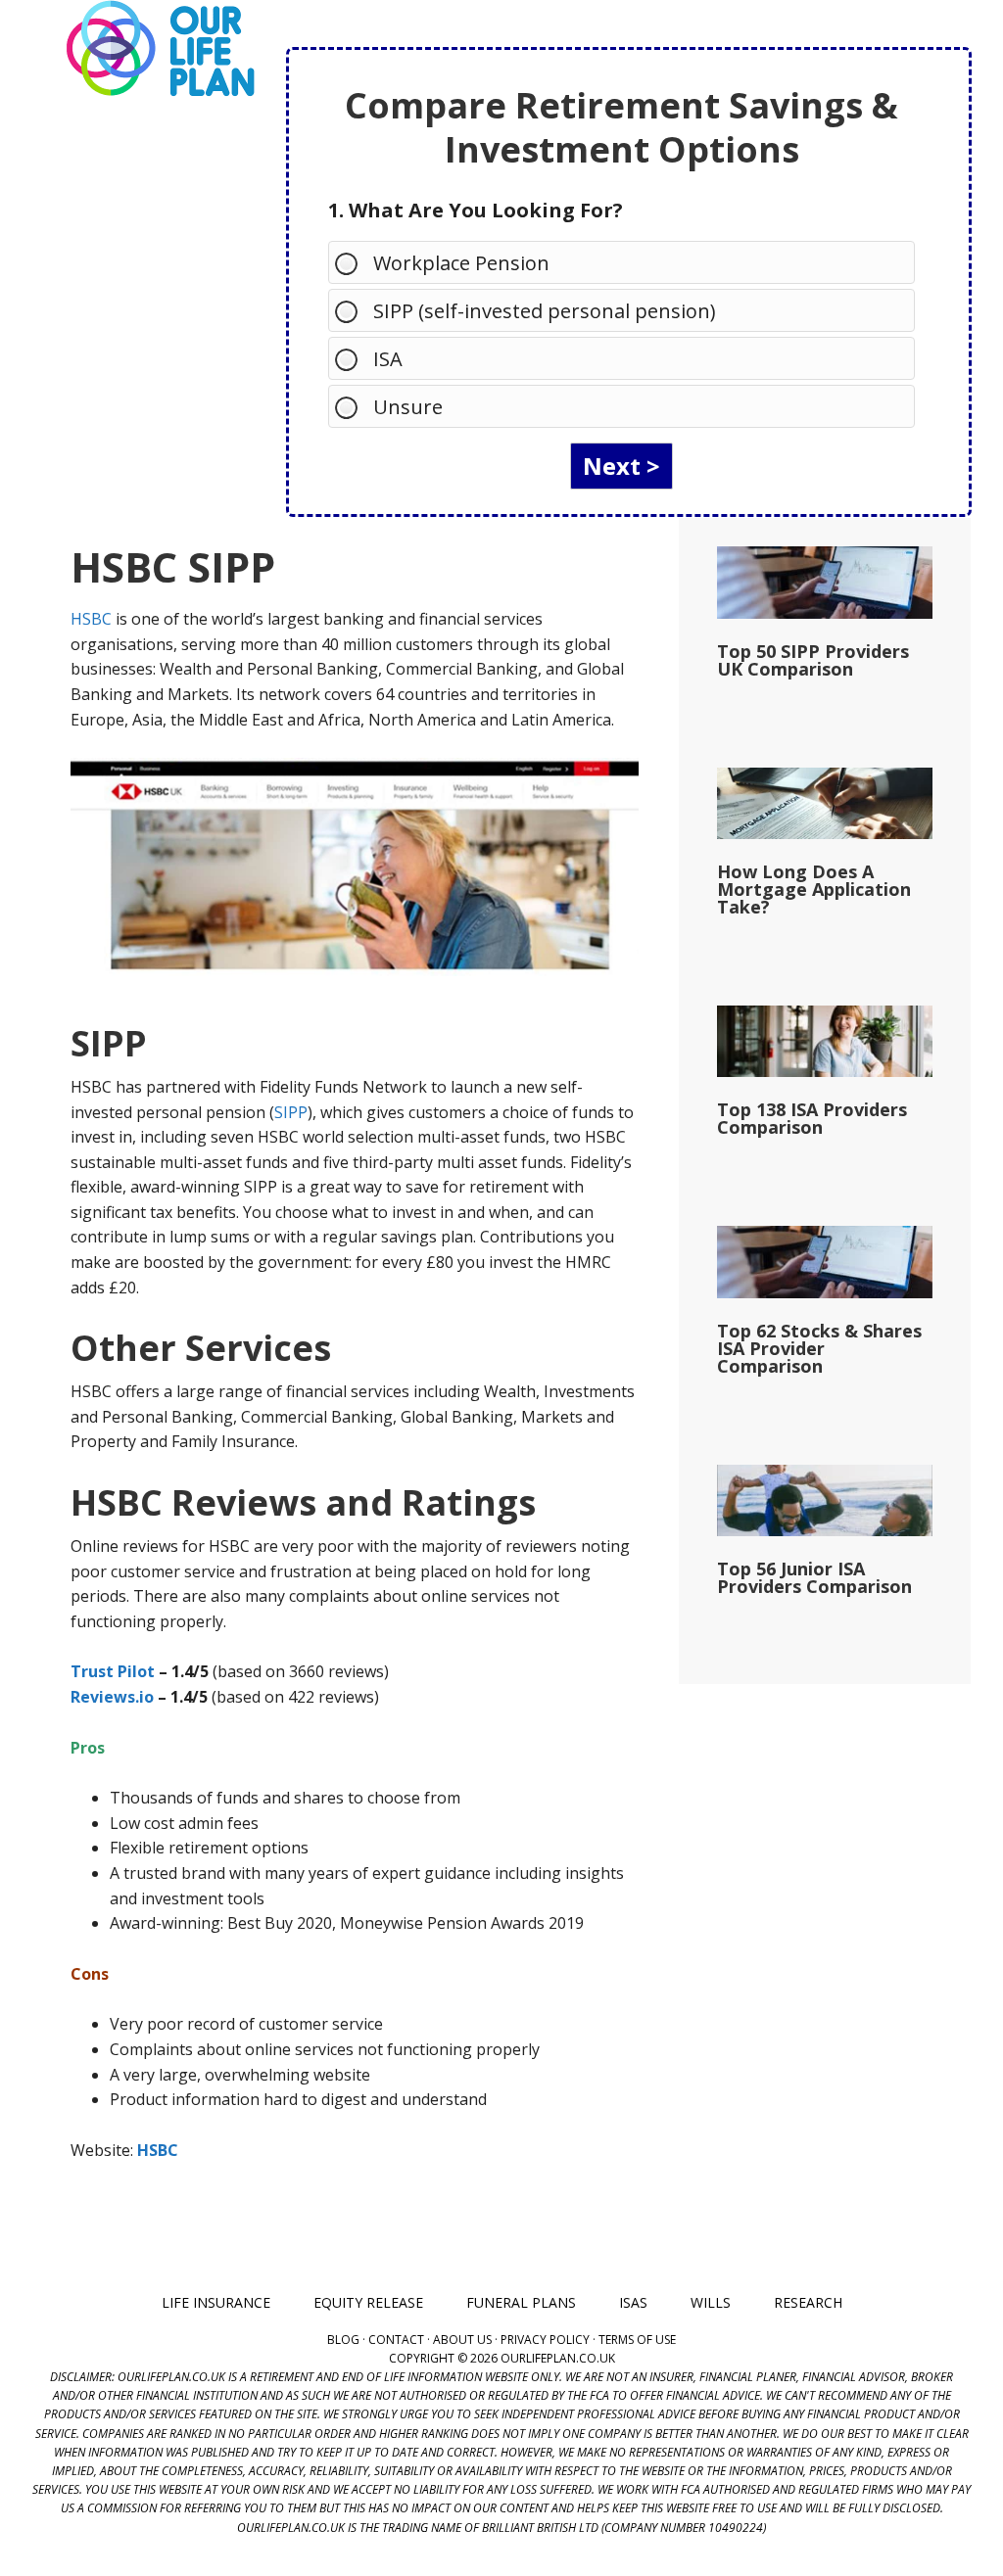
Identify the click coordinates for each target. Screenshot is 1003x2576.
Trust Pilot (113, 1671)
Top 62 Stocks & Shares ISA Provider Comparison (819, 1348)
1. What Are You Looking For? (476, 210)
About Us (462, 2340)
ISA (388, 359)
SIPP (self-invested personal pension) (545, 311)
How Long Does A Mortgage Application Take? (814, 889)
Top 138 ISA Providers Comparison (812, 1118)
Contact (396, 2340)
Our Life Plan (159, 49)
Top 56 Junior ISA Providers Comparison (814, 1577)
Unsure (408, 407)
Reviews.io (112, 1697)
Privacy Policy (545, 2340)
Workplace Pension (461, 263)
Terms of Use (637, 2340)
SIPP (291, 1112)
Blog (343, 2340)
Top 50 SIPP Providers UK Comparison (813, 660)
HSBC (91, 619)
